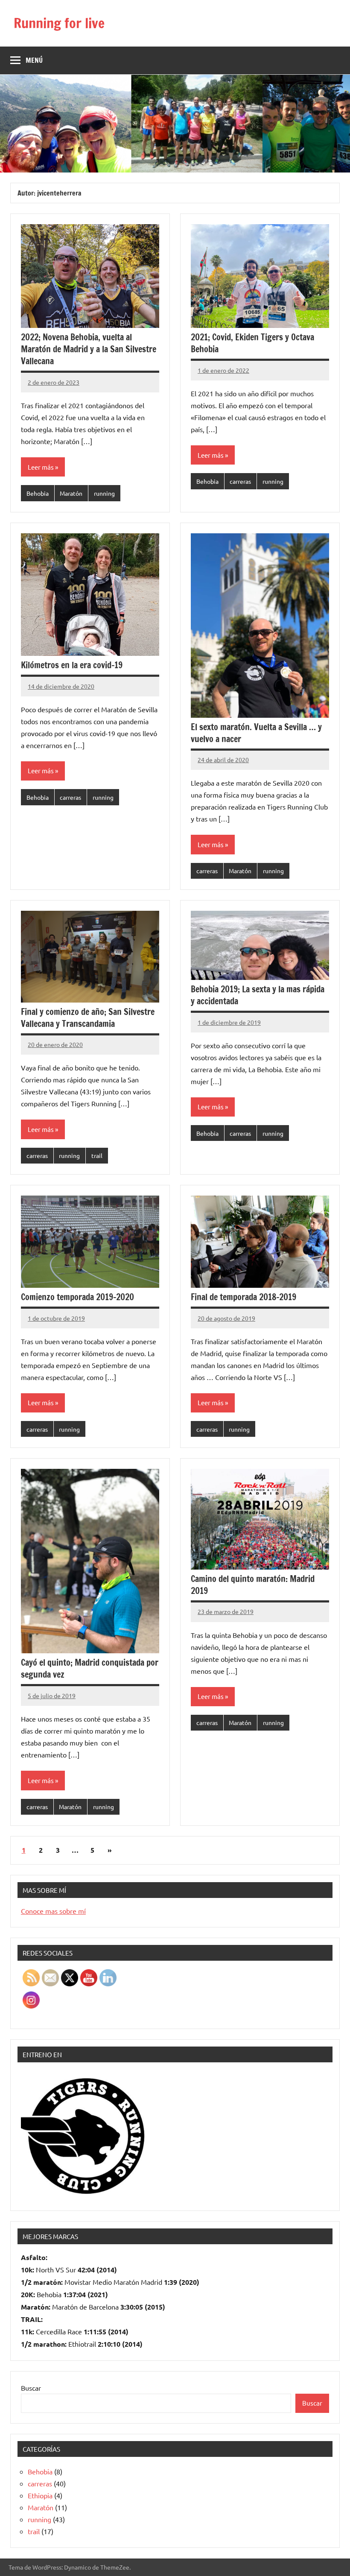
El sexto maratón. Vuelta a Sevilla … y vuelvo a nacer (256, 733)
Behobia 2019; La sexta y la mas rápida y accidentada (258, 995)
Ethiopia (40, 2495)
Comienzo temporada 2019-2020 (77, 1297)
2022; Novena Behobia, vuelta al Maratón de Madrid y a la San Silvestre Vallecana (89, 349)
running (104, 493)
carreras (240, 481)
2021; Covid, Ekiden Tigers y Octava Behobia (252, 343)
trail (97, 1155)
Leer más (41, 467)
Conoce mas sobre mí (53, 1911)
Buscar (31, 2388)
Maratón (71, 493)
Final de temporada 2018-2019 (244, 1297)
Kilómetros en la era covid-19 (72, 665)
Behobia (38, 493)
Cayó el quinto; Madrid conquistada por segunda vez (90, 1668)
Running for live (59, 23)
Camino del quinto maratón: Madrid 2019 (253, 1585)
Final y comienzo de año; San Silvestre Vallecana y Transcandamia (88, 1018)
